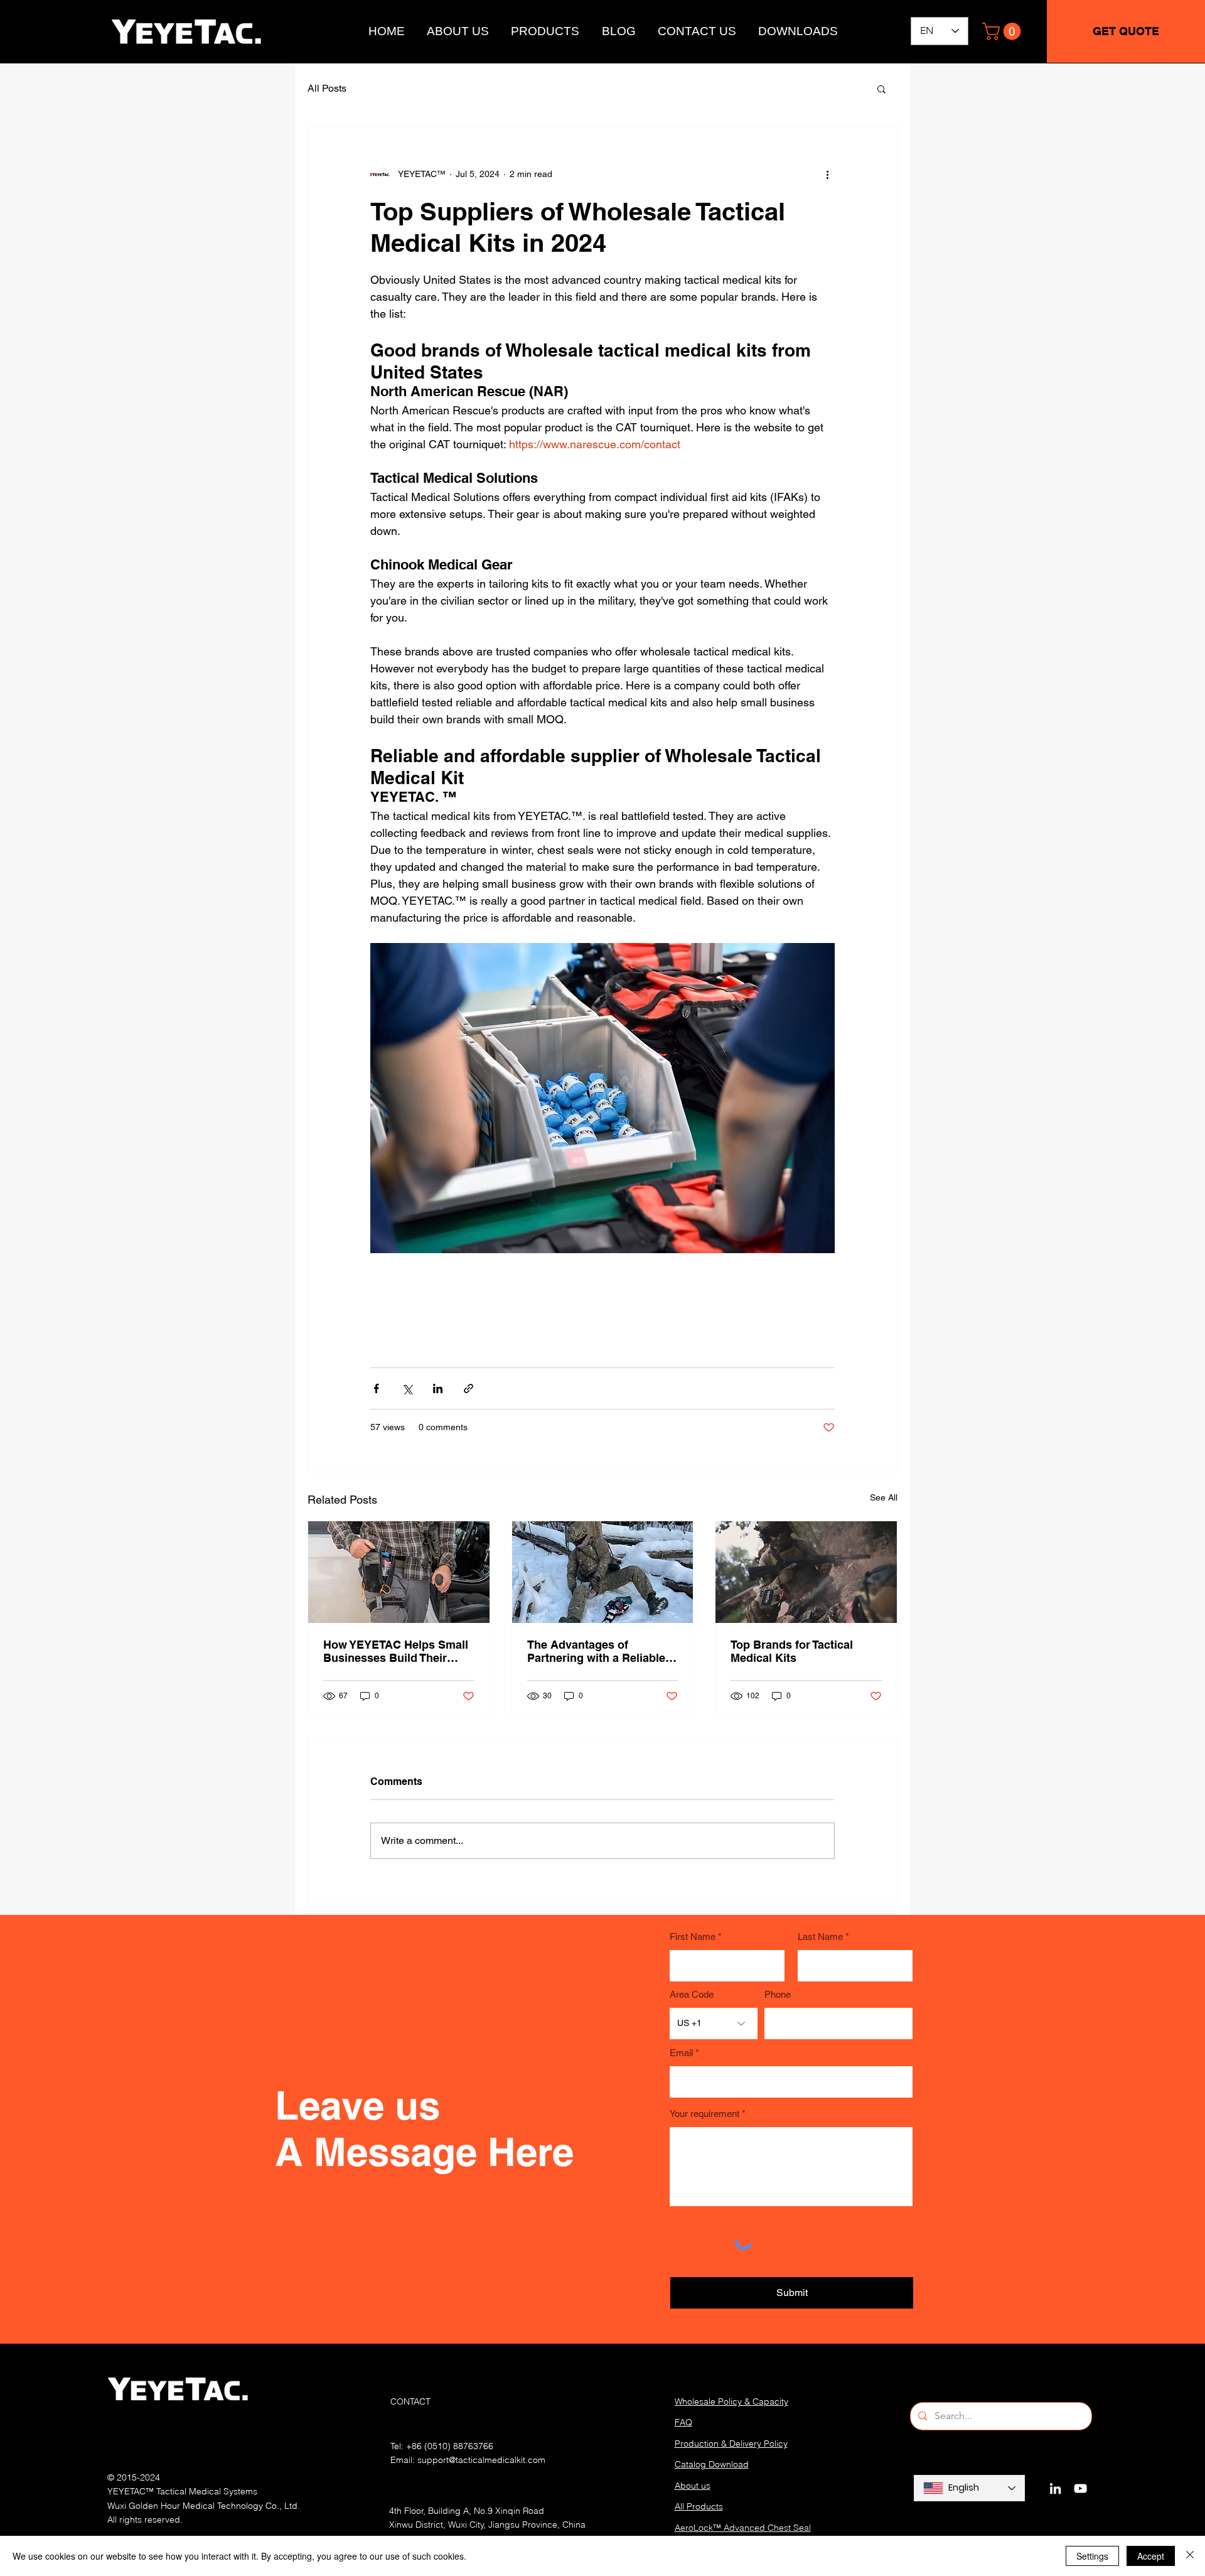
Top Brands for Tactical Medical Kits (792, 1651)
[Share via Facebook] (376, 1388)
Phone (778, 1994)
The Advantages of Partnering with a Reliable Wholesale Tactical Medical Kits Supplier (599, 1651)
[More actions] (827, 175)
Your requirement (704, 2114)
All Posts (327, 88)
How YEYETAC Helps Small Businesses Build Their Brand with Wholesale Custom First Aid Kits (396, 1651)
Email (681, 2053)
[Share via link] (469, 1388)
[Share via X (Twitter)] (407, 1388)
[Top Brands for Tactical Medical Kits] (806, 1572)
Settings (1092, 2556)
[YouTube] (1080, 2488)
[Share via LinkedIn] (438, 1388)
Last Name (820, 1937)
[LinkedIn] (1055, 2488)
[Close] (1190, 2556)
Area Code (692, 1994)
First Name (693, 1937)
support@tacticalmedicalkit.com (481, 2460)
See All (884, 1497)
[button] (1004, 31)
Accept (1151, 2556)
